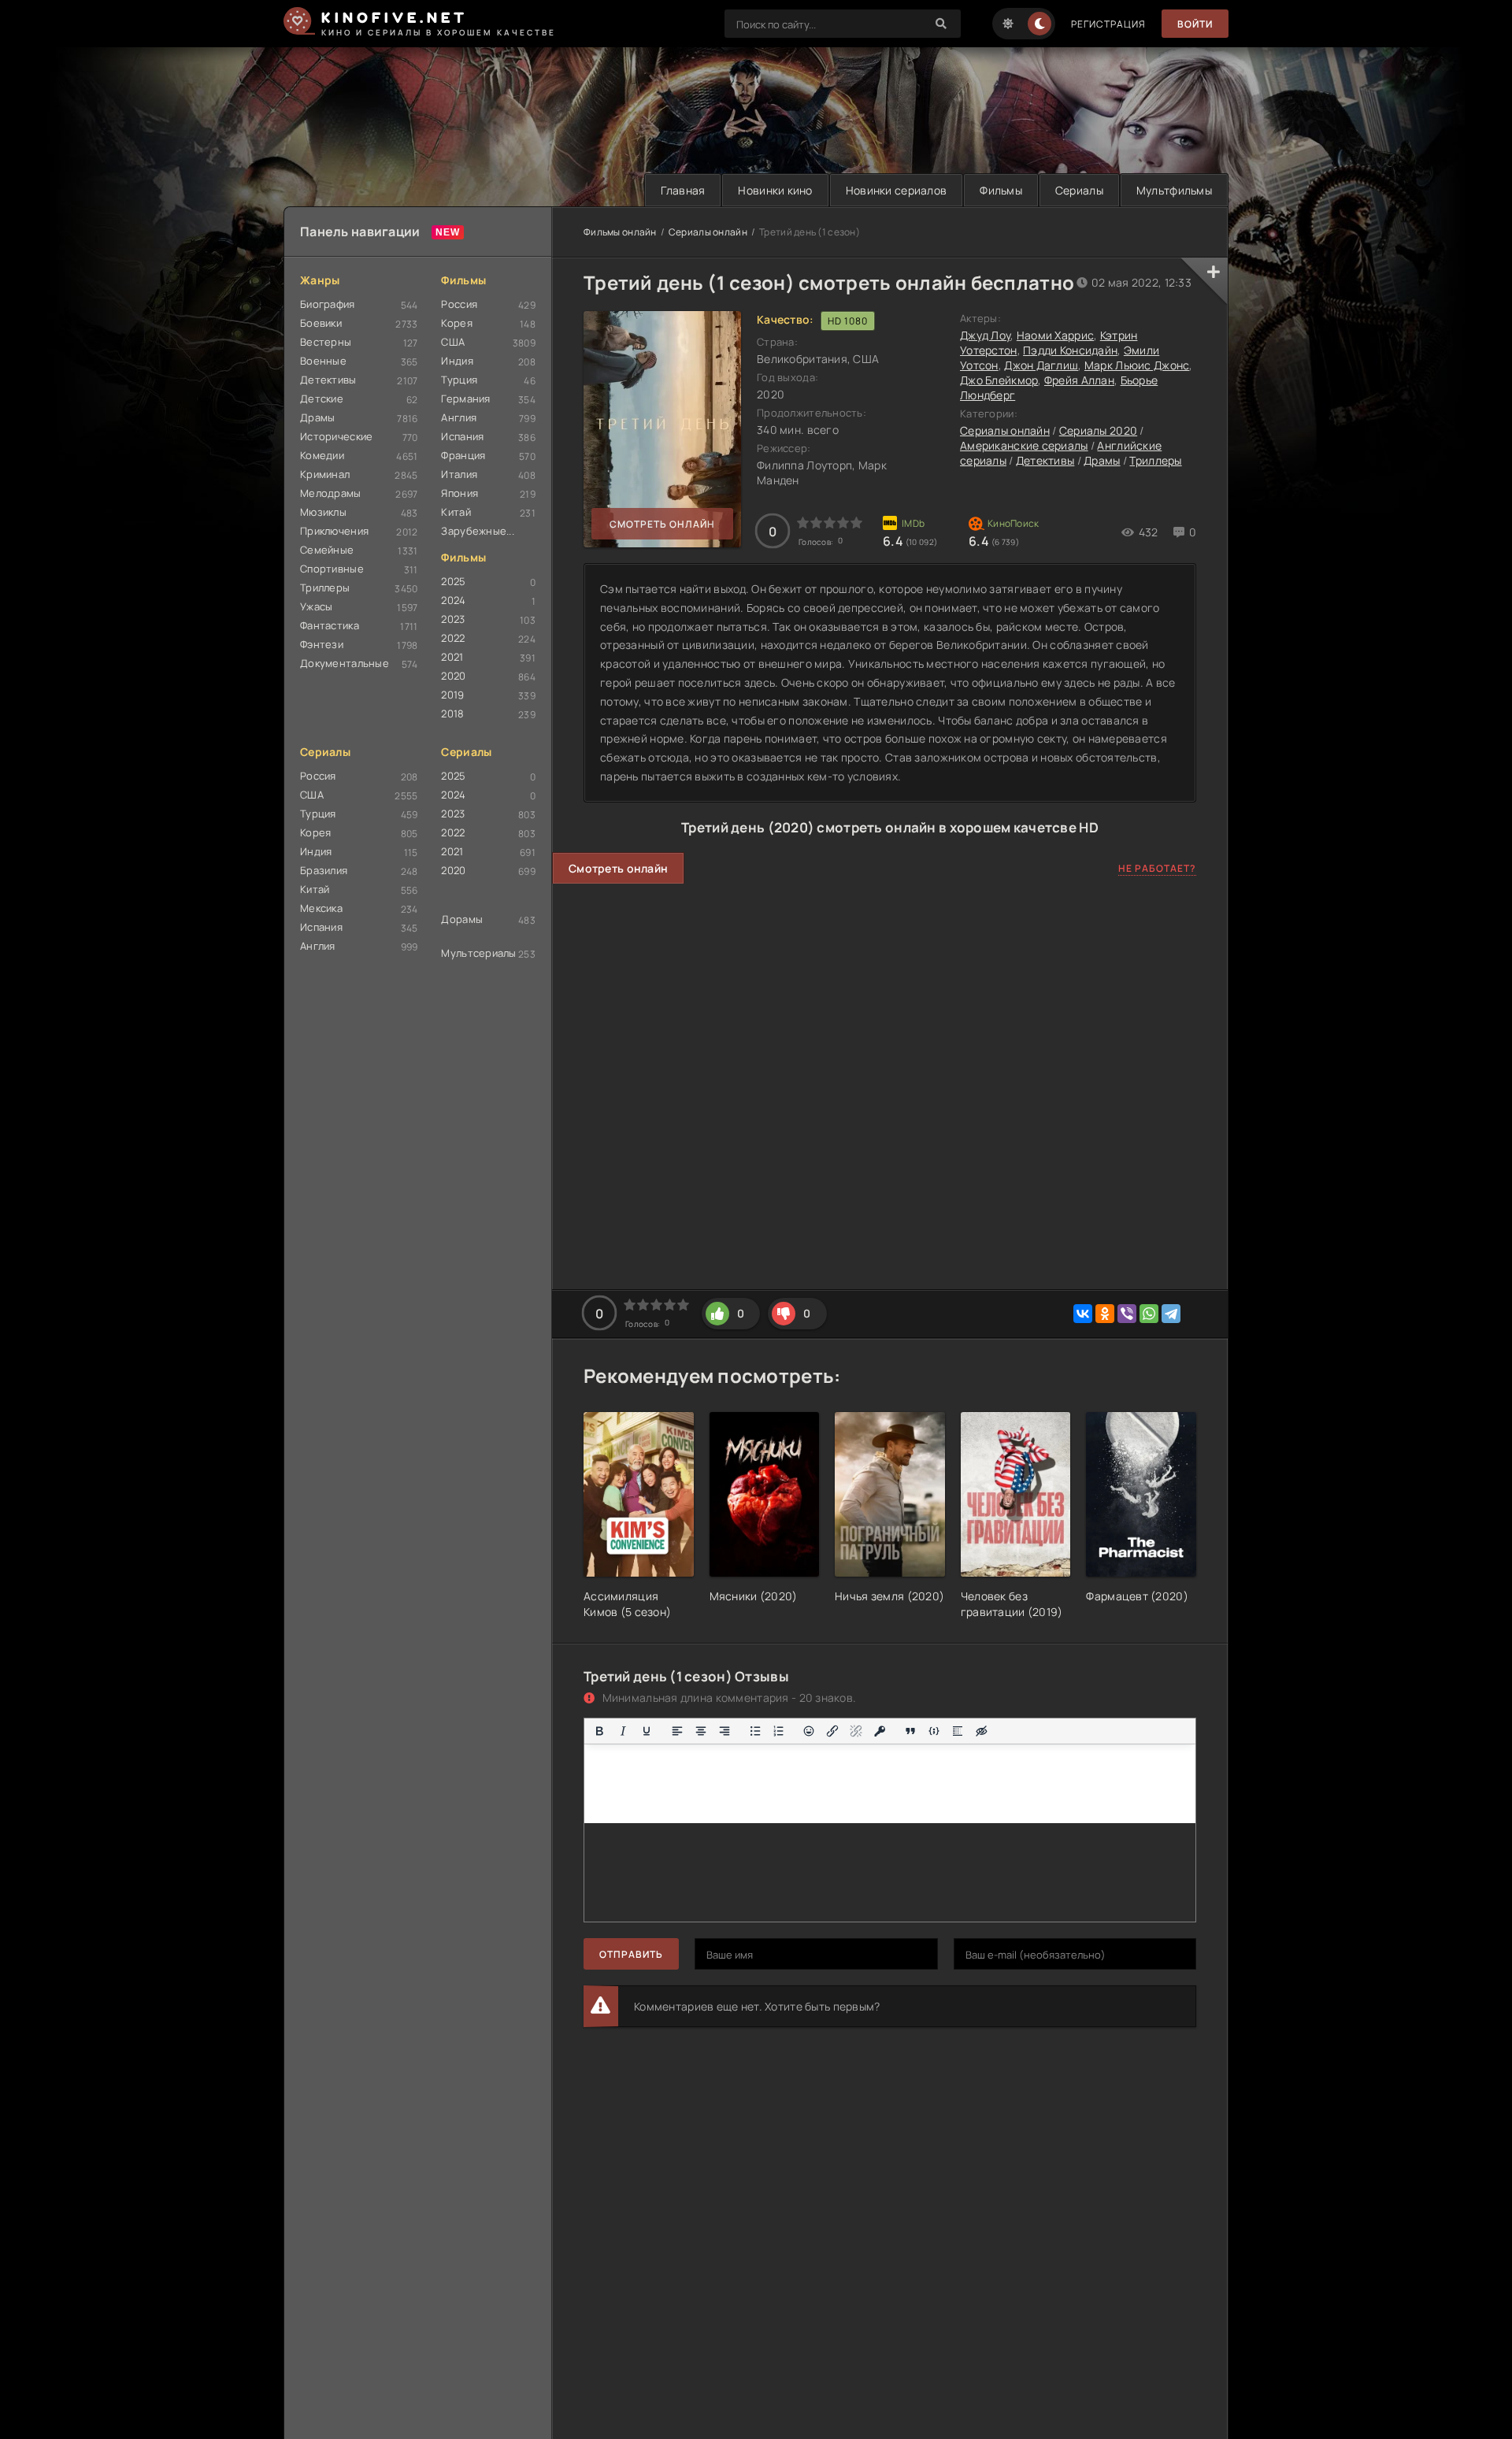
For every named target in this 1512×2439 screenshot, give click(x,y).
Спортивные (332, 569)
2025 (453, 581)
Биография (328, 304)
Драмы (317, 417)
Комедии (322, 455)
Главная (683, 190)
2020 (453, 676)
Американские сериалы (1024, 445)
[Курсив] (623, 1731)
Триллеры (325, 588)
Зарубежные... (478, 531)
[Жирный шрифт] (599, 1731)
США (453, 342)
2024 (453, 600)
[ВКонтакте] (1083, 1314)
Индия (457, 361)
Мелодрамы (331, 493)
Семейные (327, 550)
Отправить (631, 1954)
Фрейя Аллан (1079, 380)
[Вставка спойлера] (958, 1731)
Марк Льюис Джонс (1137, 365)
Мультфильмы (1174, 190)
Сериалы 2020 (1098, 430)
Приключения (334, 531)
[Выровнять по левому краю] (677, 1731)
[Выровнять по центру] (701, 1731)
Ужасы (316, 606)
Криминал (325, 474)
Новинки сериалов (896, 190)
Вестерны (326, 342)
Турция (459, 380)
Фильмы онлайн (620, 232)
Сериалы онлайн (708, 232)
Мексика (321, 908)
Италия (459, 474)
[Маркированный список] (755, 1731)
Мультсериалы (478, 953)
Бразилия (324, 870)
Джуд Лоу (985, 335)
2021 (452, 657)
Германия (465, 398)
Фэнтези (322, 644)
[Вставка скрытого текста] (981, 1731)
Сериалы (1079, 190)
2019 (452, 695)
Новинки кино (775, 190)
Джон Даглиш (1041, 365)
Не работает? (1157, 868)
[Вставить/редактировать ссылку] (832, 1731)
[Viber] (1127, 1314)
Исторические (336, 436)
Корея (456, 323)
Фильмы (1001, 190)
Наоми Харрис (1055, 335)
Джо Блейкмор (999, 380)
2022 (453, 638)
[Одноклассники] (1105, 1314)
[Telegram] (1171, 1314)
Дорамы (462, 919)
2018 (452, 714)
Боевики (321, 323)
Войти (1195, 24)
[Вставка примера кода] (934, 1731)
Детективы (328, 380)
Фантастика (330, 625)
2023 (453, 619)
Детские (322, 398)
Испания (462, 436)
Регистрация (1108, 24)
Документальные (345, 663)
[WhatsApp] (1149, 1314)
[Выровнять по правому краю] (724, 1731)
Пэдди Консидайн (1070, 350)
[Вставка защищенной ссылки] (880, 1731)
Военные (323, 361)
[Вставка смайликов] (810, 1731)
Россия (459, 304)
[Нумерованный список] (779, 1731)
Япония (460, 493)
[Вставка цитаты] (910, 1731)
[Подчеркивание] (647, 1731)
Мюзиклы (323, 512)
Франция (463, 455)
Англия (459, 417)
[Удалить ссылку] (856, 1731)
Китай (456, 512)
